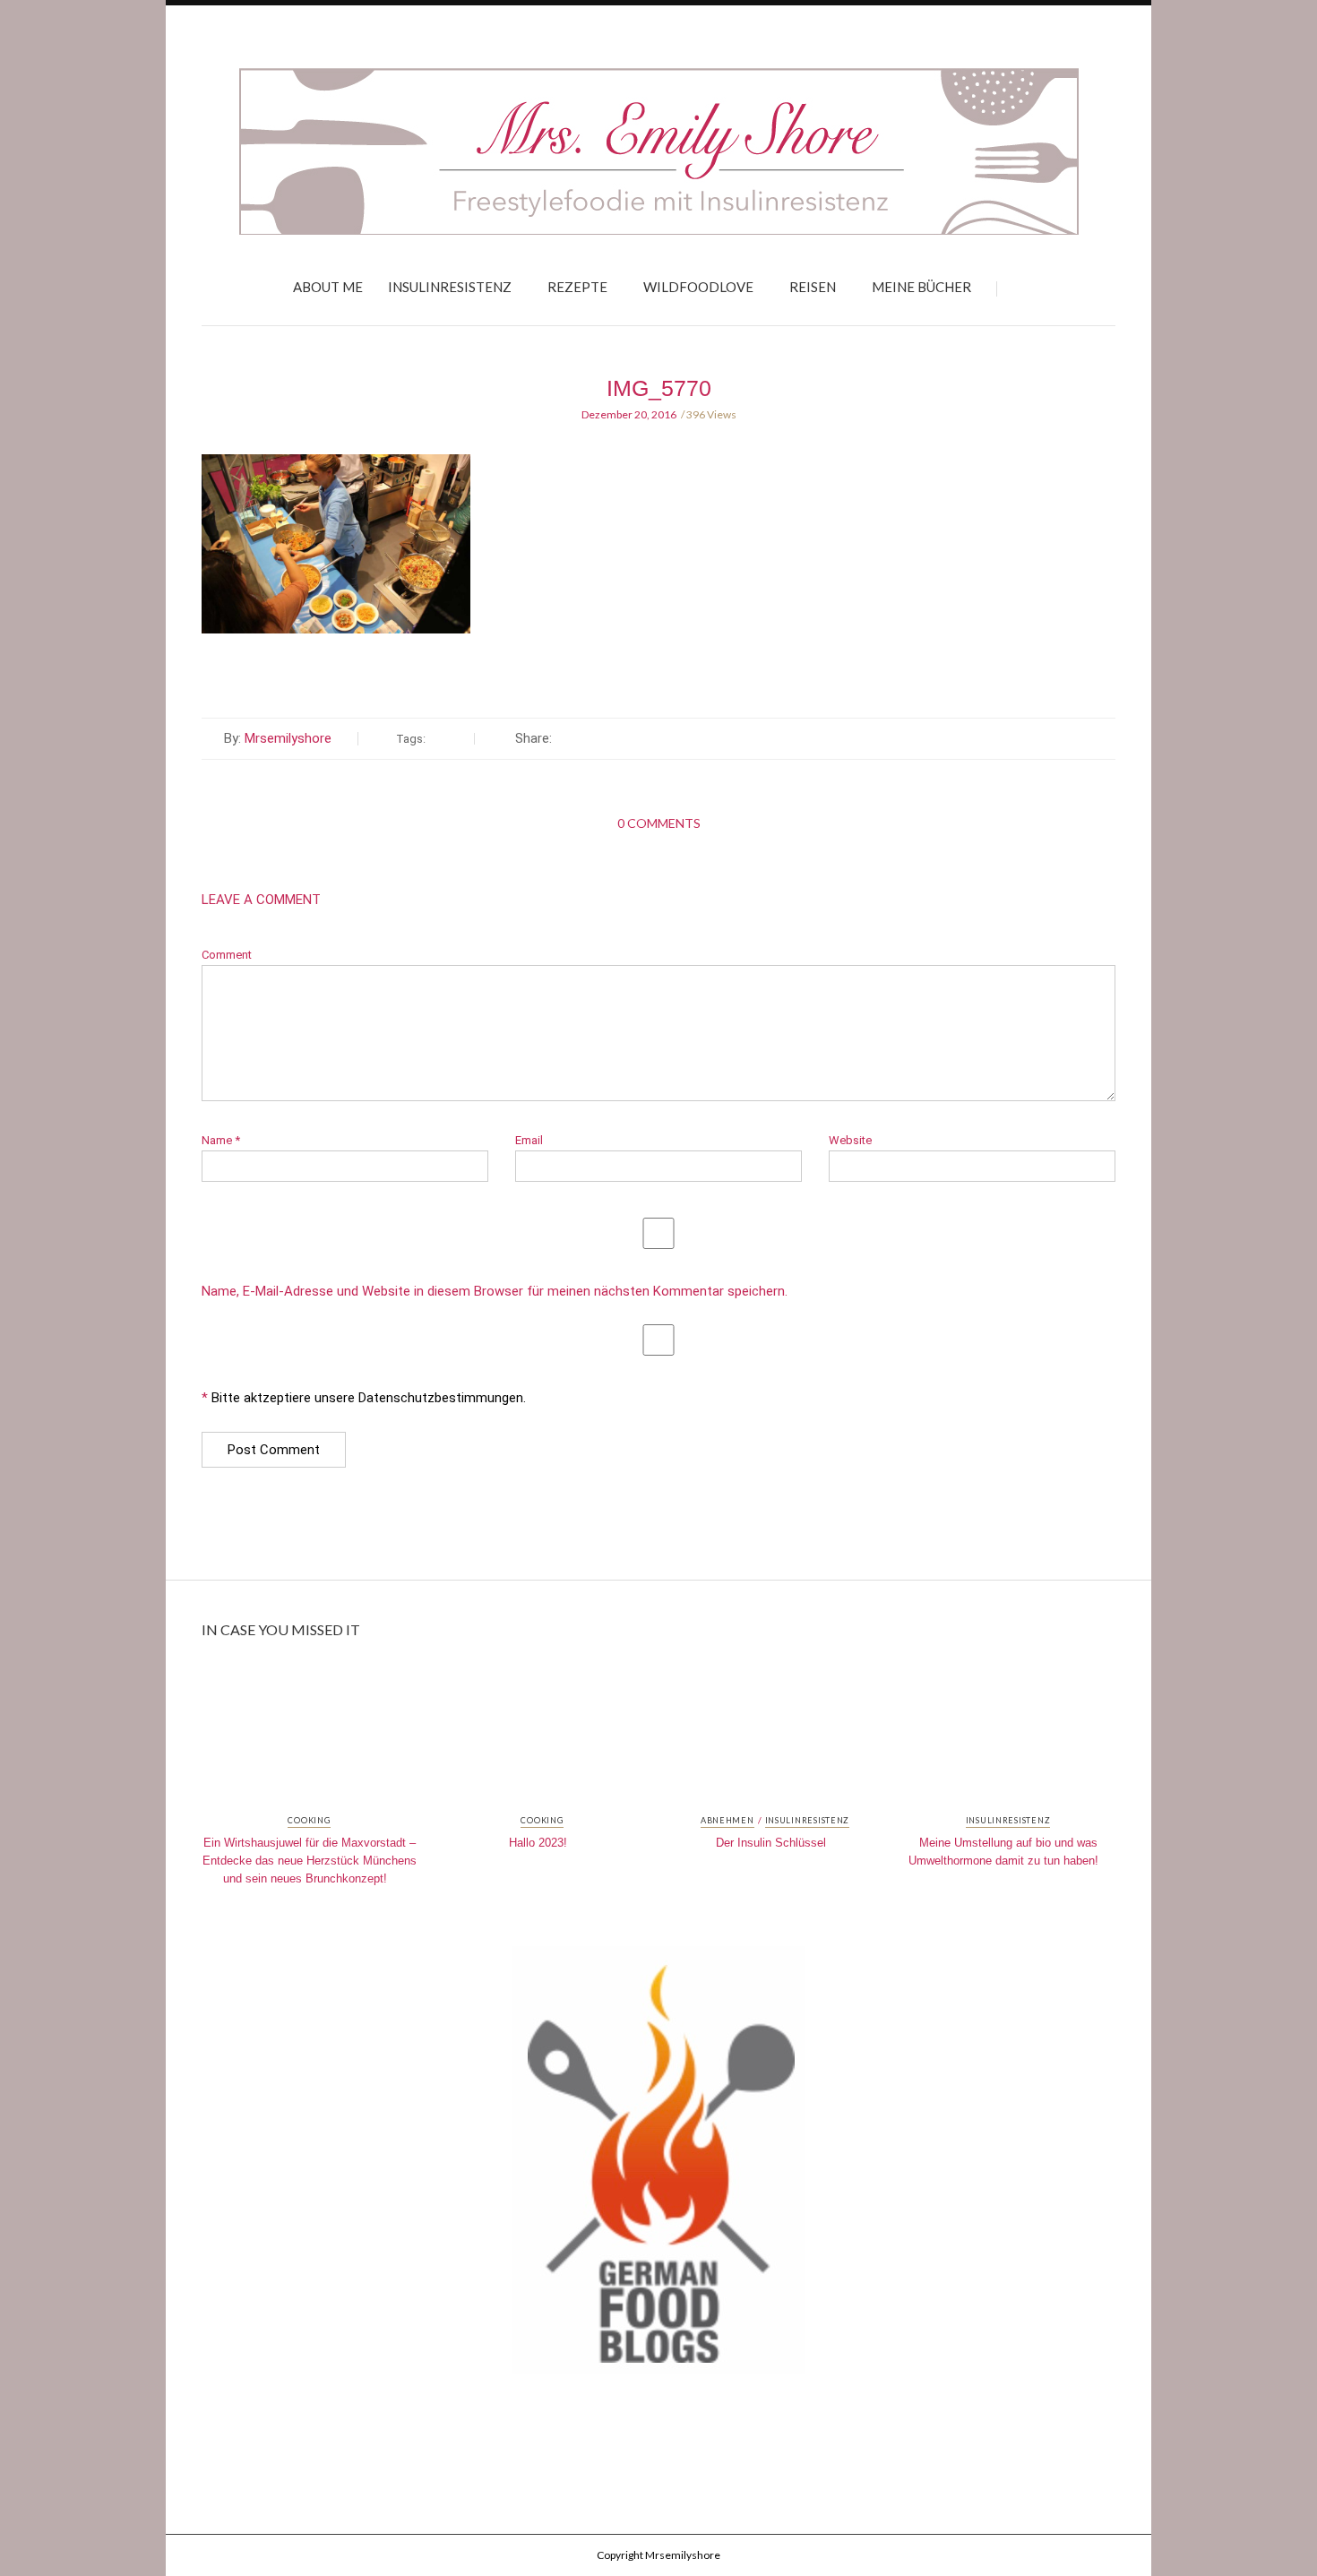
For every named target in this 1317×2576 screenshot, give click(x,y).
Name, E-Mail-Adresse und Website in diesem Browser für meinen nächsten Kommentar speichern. (495, 1292)
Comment (227, 955)
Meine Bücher (921, 287)
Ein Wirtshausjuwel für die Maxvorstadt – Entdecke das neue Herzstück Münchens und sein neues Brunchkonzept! (310, 1861)
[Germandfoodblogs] (658, 2166)
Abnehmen (727, 1821)
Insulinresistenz (450, 287)
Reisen (813, 287)
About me (328, 287)
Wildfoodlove (698, 287)
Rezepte (577, 287)
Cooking (309, 1821)
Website (850, 1140)
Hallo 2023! (538, 1843)
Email (529, 1140)
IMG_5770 (659, 388)
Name (221, 1140)
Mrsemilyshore (288, 738)
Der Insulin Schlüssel (771, 1843)
